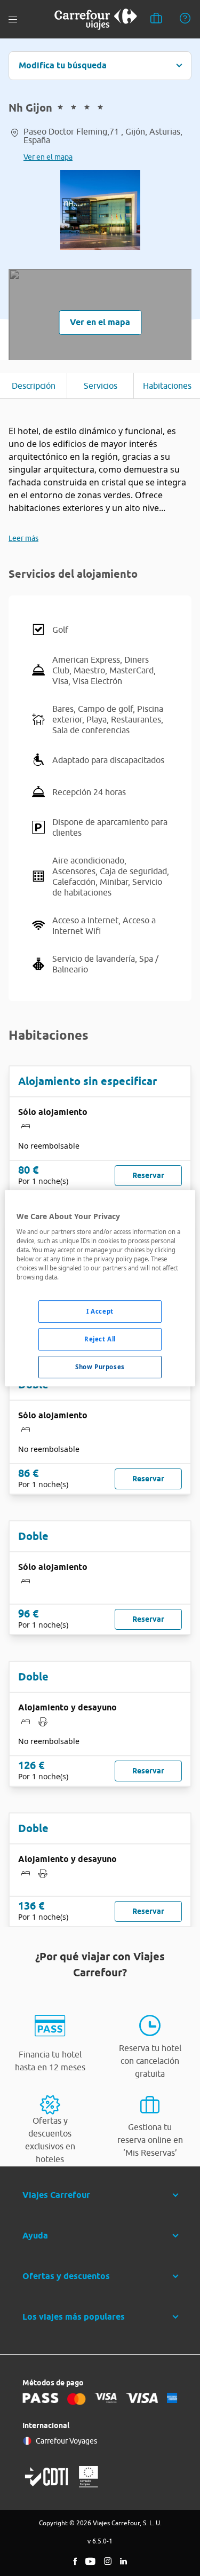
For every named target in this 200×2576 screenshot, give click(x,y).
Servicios (101, 386)
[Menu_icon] (13, 19)
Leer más (23, 538)
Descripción (34, 386)
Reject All (100, 1339)
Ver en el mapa (48, 157)
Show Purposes (100, 1367)
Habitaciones (167, 386)
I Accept (100, 1311)
